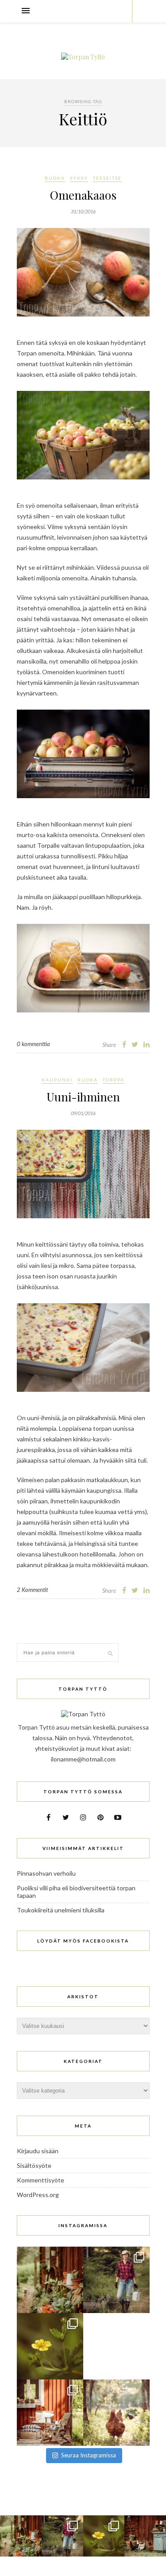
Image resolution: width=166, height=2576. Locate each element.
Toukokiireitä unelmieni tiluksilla (61, 1910)
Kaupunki (57, 1080)
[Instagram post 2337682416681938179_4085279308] (116, 2346)
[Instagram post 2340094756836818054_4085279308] (116, 2280)
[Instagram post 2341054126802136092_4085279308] (50, 2280)
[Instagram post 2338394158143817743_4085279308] (50, 2346)
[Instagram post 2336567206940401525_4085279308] (50, 2413)
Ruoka (55, 178)
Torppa (114, 1080)
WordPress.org (38, 2195)
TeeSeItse (107, 178)
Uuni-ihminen (83, 1097)
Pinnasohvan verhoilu (46, 1873)
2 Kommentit (32, 1590)
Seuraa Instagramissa (89, 2455)
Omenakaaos (83, 195)
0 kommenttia (33, 1044)
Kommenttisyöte (41, 2180)
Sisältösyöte (34, 2165)
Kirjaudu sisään (38, 2151)
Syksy (79, 178)
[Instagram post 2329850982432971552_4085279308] (116, 2413)
